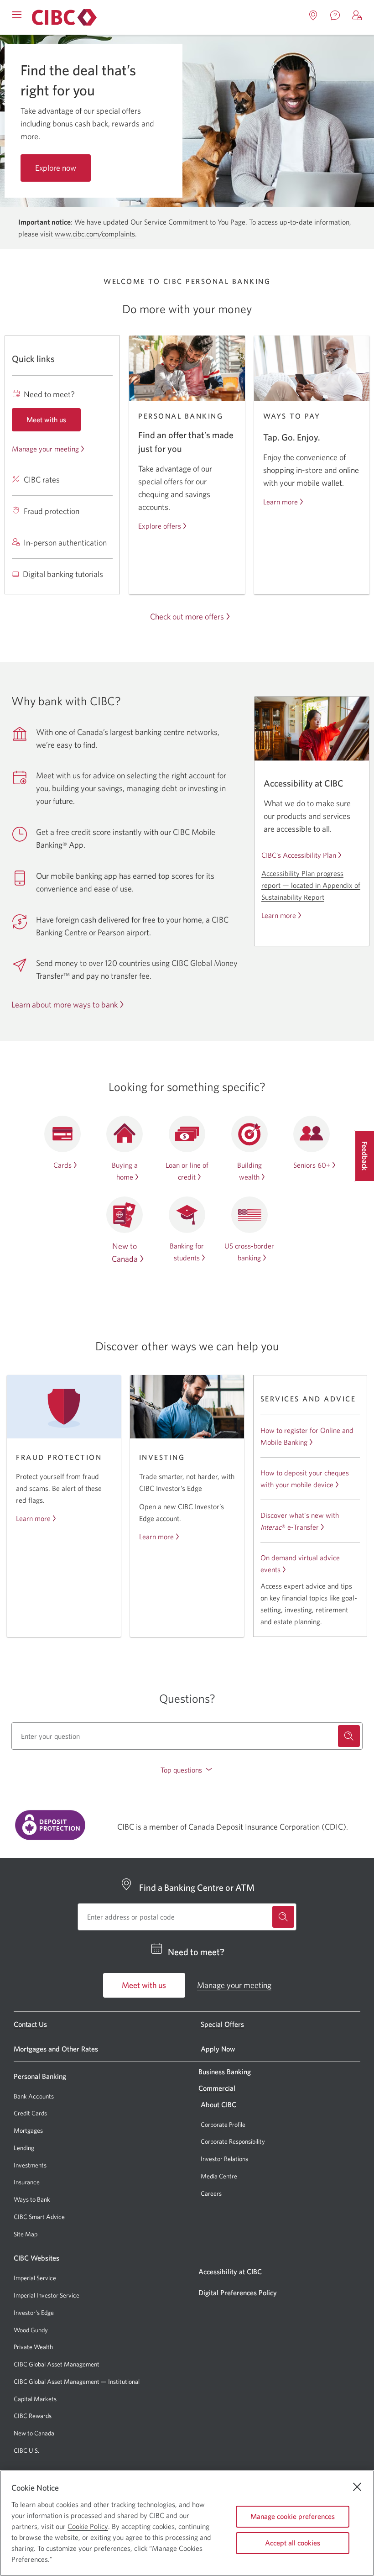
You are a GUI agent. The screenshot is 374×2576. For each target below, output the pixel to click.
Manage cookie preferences (293, 2516)
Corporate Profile (223, 2107)
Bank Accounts (34, 2079)
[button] (357, 16)
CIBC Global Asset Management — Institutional (77, 2364)
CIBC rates (42, 462)
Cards (62, 1148)
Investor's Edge (34, 2295)
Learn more (280, 485)
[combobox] (187, 1719)
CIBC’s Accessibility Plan (299, 838)
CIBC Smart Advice (39, 2199)
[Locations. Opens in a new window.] (313, 16)
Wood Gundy (31, 2313)
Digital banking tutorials (63, 557)
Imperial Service (35, 2261)
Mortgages (28, 2114)
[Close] (357, 2487)
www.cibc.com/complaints (95, 216)
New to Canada (34, 2416)
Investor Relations (224, 2142)
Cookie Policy (88, 2526)
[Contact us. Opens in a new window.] (335, 16)
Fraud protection (52, 494)
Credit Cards (30, 2096)
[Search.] (349, 1719)
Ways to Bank (32, 2183)
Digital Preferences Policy (238, 2276)
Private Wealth (33, 2330)
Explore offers (160, 509)
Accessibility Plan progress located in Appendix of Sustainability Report (311, 868)
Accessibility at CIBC (230, 2255)
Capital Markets (35, 2382)
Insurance (27, 2165)
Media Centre (219, 2159)
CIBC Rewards (33, 2399)
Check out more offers (187, 600)
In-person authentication (65, 525)
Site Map (26, 2217)
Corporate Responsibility (233, 2125)
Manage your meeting (45, 432)
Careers (211, 2176)
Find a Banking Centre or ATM (197, 1870)
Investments (30, 2148)
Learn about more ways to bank (65, 988)
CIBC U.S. (26, 2433)
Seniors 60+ (312, 1148)
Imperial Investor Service (47, 2279)
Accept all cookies (293, 2543)
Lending (24, 2130)
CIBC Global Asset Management (57, 2347)
